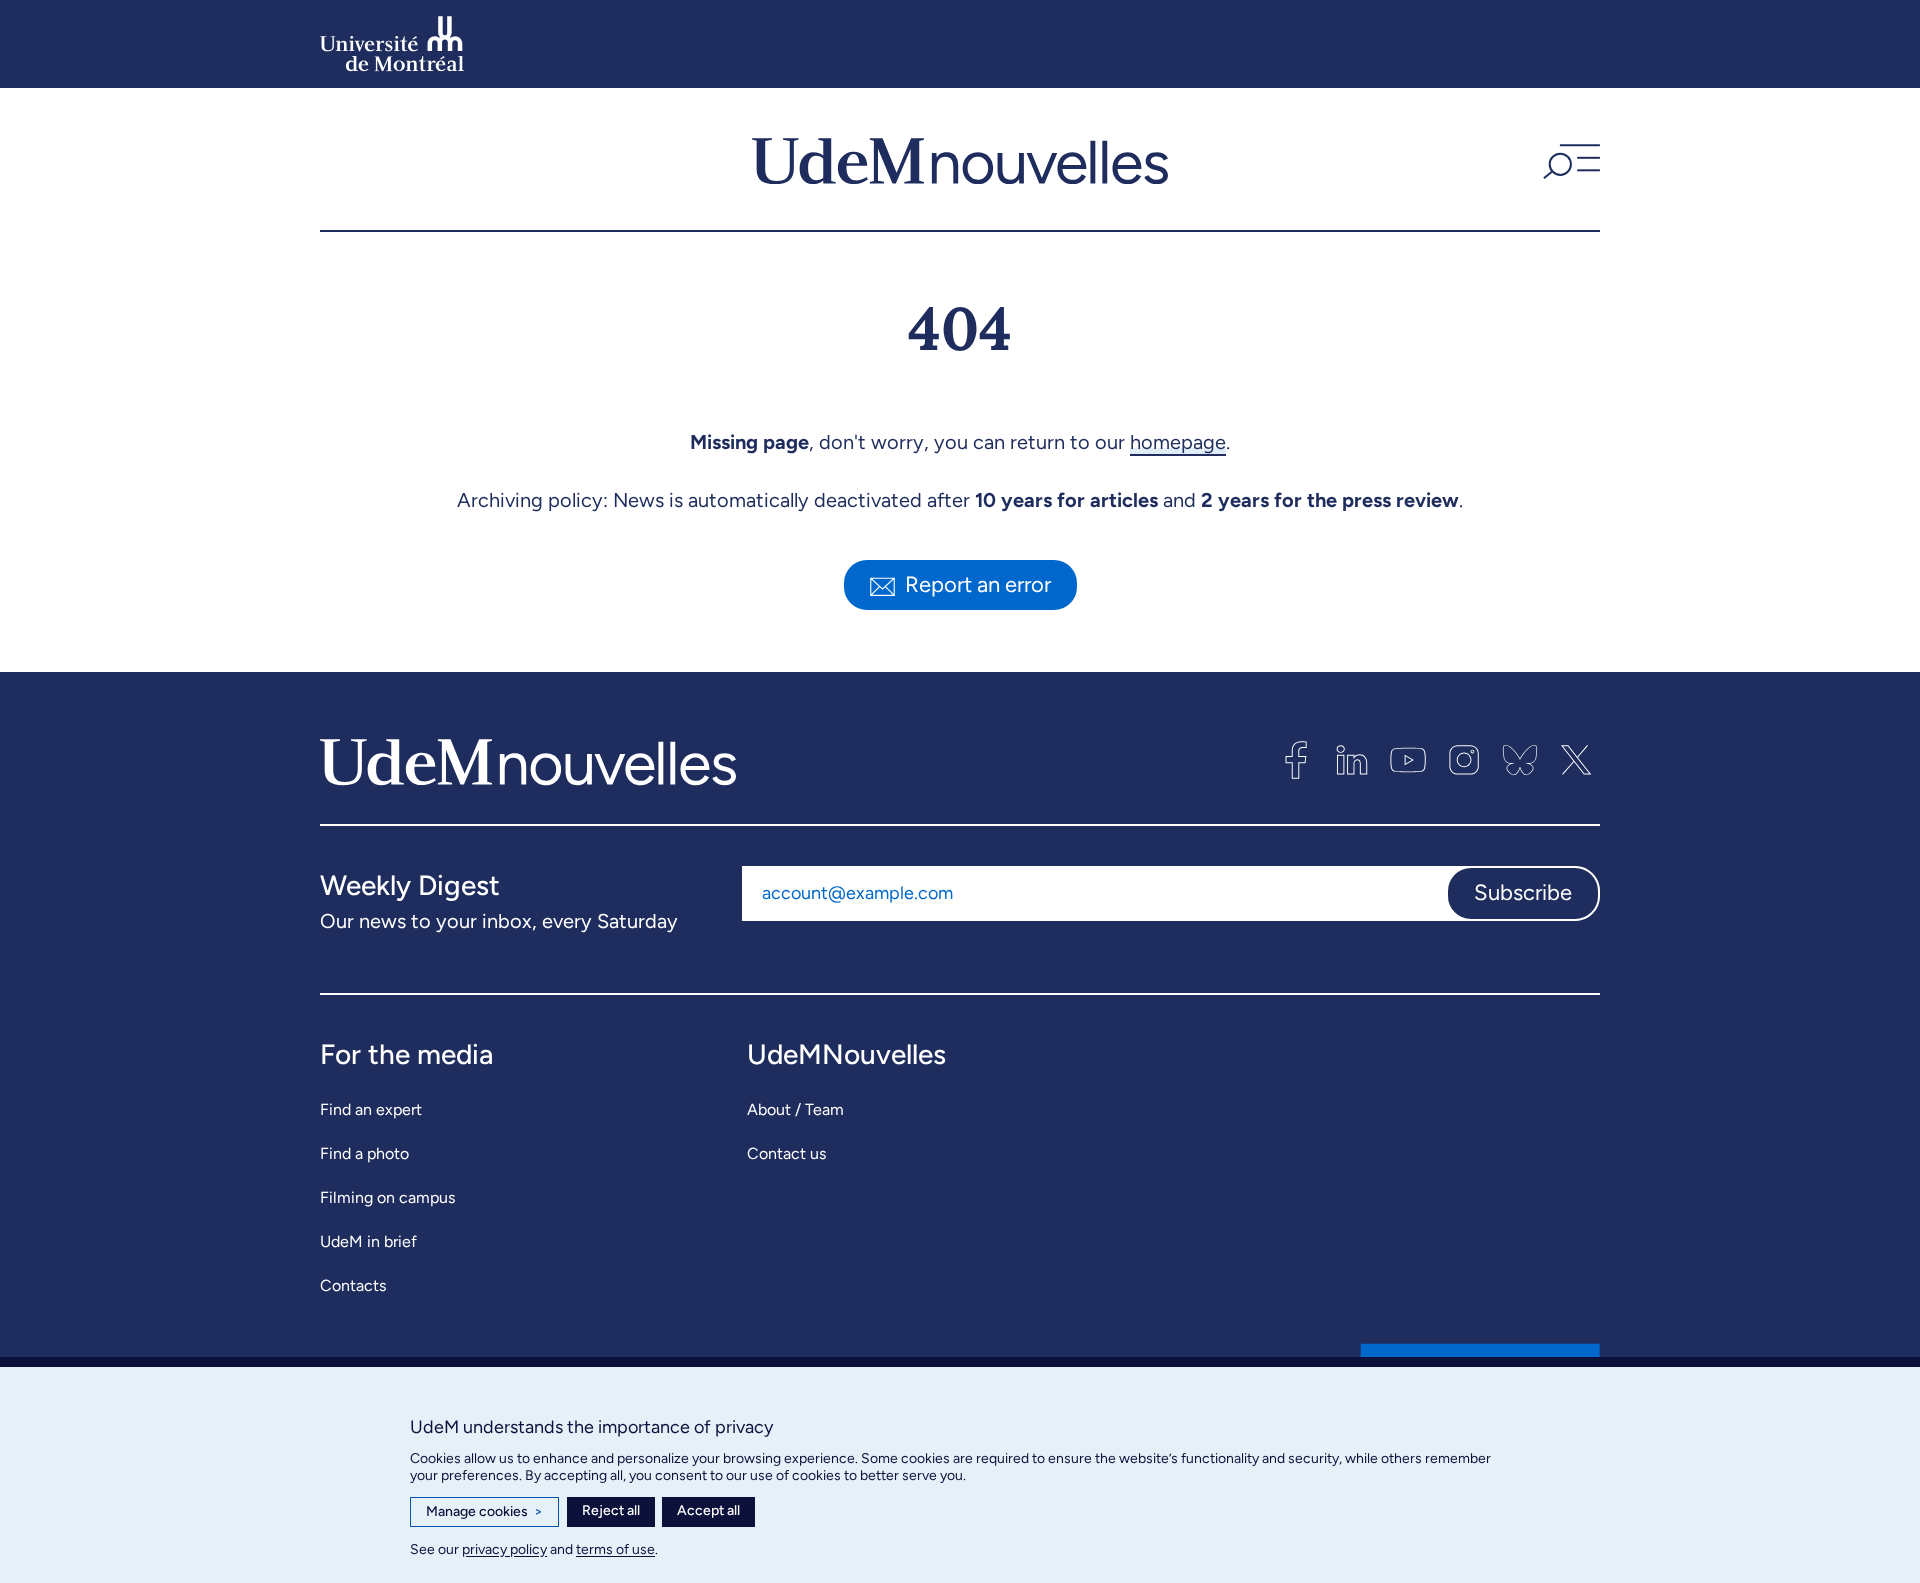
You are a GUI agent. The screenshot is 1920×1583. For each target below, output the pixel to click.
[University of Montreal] (392, 44)
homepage (1178, 442)
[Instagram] (1464, 760)
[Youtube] (1408, 760)
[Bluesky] (1520, 760)
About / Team (795, 1109)
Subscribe (1523, 892)
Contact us (786, 1153)
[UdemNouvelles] (960, 159)
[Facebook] (1296, 760)
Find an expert (371, 1109)
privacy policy (504, 1549)
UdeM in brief (368, 1241)
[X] (1576, 760)
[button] (1569, 159)
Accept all (708, 1510)
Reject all (611, 1510)
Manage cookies (484, 1511)
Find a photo (364, 1153)
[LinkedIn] (1352, 760)
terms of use (615, 1549)
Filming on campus (387, 1197)
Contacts (353, 1285)
